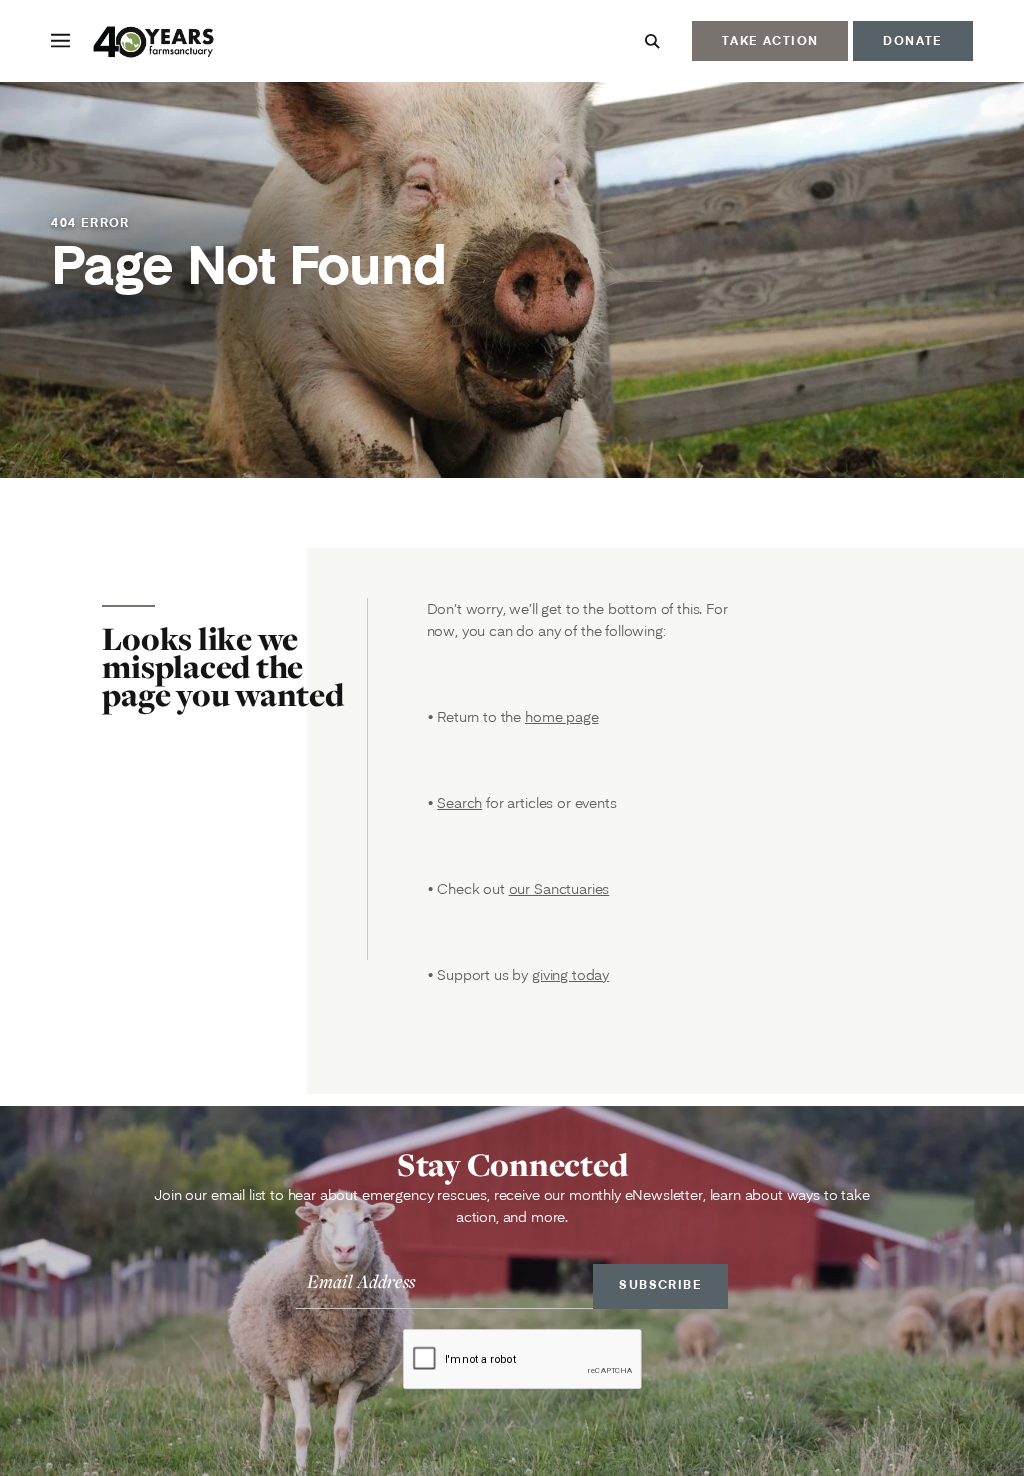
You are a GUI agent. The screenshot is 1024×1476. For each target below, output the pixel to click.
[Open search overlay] (652, 41)
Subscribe (660, 1284)
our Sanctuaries (559, 889)
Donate (912, 40)
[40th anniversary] (154, 43)
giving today (570, 975)
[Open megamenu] (60, 40)
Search (459, 803)
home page (562, 717)
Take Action (770, 40)
